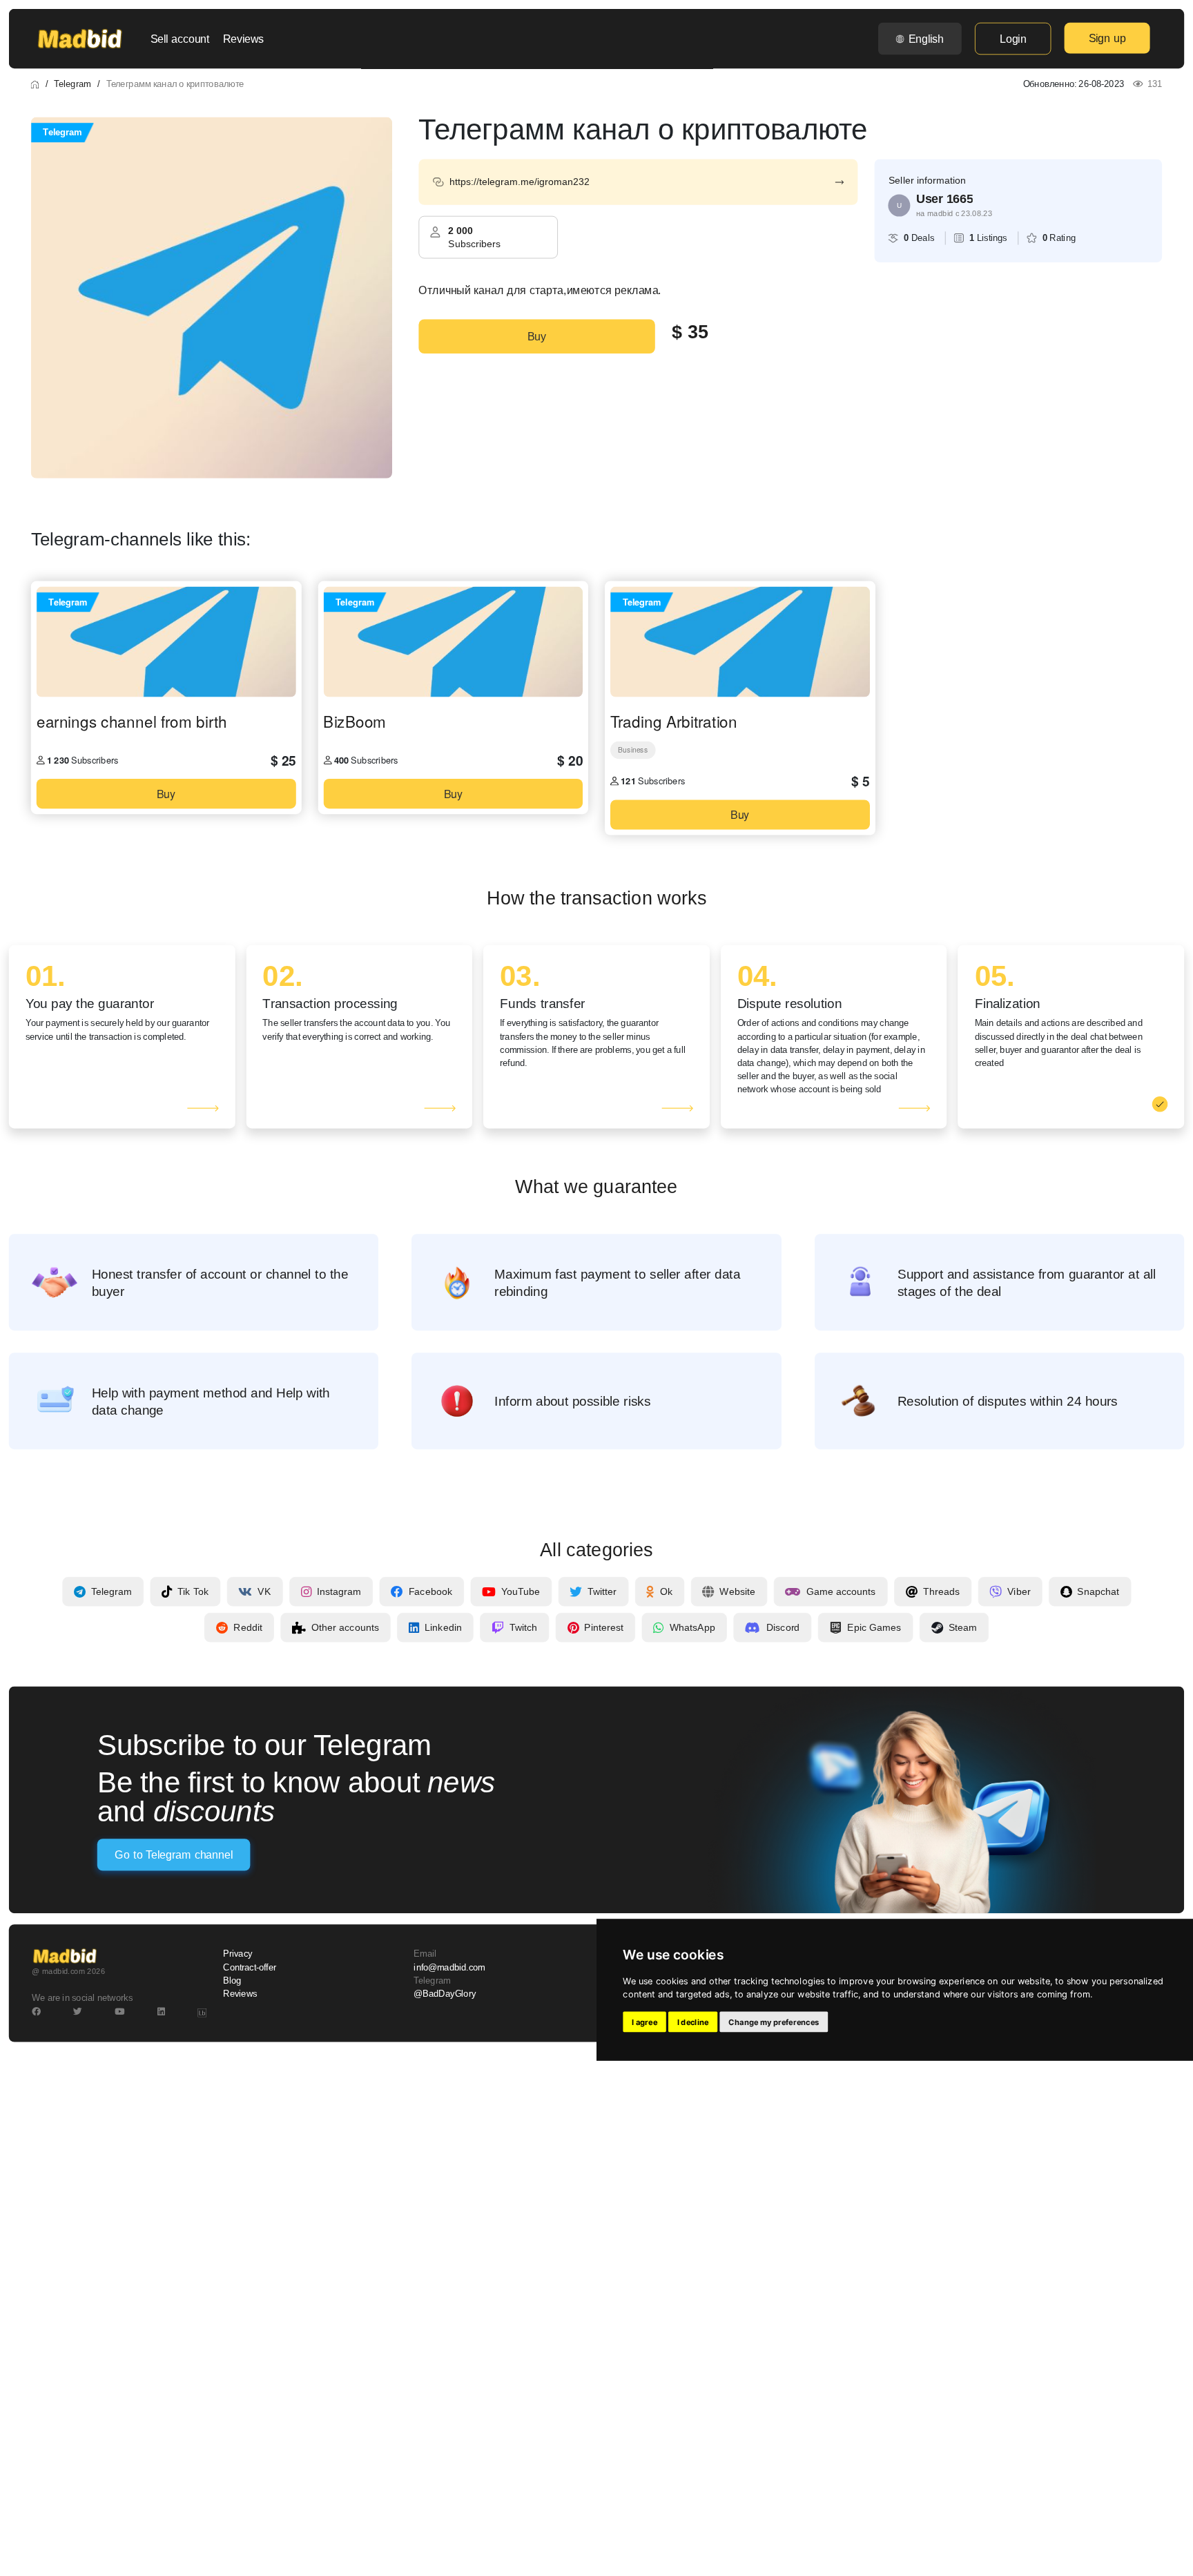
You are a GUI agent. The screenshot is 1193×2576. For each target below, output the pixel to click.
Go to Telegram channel (173, 1855)
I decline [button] (693, 2022)
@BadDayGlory (445, 1994)
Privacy (237, 1954)
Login (1013, 39)
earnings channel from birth (132, 722)
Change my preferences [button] (774, 2022)
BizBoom (354, 722)
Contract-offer (250, 1968)
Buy (537, 336)
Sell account (180, 39)
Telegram (72, 84)
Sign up (1107, 38)
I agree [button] (644, 2022)
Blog (232, 1981)
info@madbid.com (449, 1968)
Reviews (243, 39)
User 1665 (944, 199)
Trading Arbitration (674, 722)
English (926, 39)
